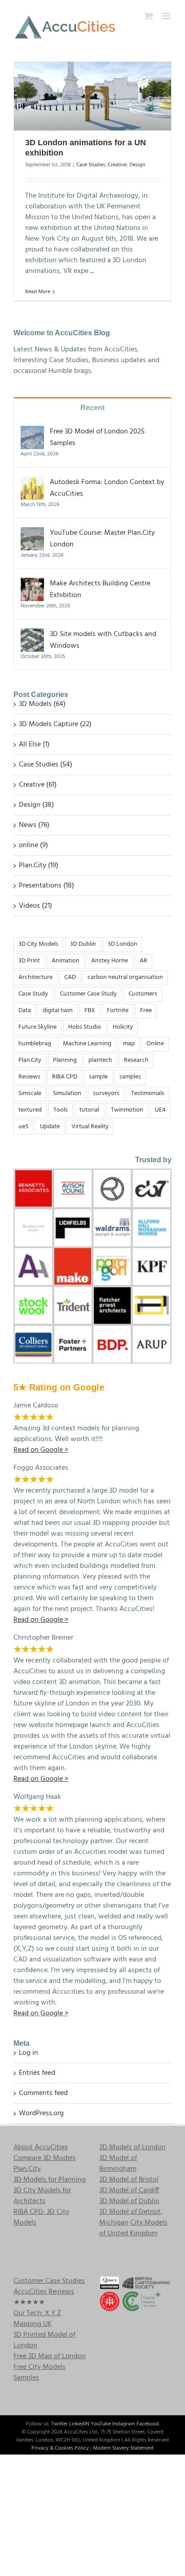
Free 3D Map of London (50, 2356)
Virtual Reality (90, 1127)
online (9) (33, 845)
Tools (61, 1110)
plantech (100, 1060)
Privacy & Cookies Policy (60, 2448)
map (129, 1044)
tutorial (89, 1110)
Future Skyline (37, 1027)
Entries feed (37, 2073)
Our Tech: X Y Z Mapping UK (37, 2319)
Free (146, 1011)
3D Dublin (83, 944)
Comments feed (43, 2093)
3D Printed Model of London (44, 2340)
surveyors (106, 1093)
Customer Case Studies (49, 2281)
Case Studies (91, 165)
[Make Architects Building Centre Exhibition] (32, 584)
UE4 (160, 1110)
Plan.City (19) (39, 866)
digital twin (58, 1011)
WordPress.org (41, 2113)
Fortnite (118, 1011)
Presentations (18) (46, 886)
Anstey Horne (110, 961)
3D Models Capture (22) (55, 724)
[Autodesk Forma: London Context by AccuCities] (32, 482)
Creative (117, 165)
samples (130, 1077)
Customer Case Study (88, 994)
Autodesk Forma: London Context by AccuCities (107, 488)
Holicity (123, 1027)
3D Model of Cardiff (129, 2191)
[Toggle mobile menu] (167, 16)
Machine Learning (87, 1044)
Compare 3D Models (45, 2158)
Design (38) (36, 805)
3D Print (29, 961)
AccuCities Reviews (44, 2292)
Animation (66, 961)
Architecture (35, 977)
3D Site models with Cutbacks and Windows (103, 640)
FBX (90, 1011)
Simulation (67, 1093)
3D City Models (38, 944)
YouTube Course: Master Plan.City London (102, 539)
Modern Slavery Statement (123, 2448)
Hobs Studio (85, 1027)
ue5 (23, 1127)
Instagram (124, 2424)
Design (137, 165)
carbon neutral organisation (125, 977)
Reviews (29, 1077)
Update (50, 1127)
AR (143, 961)
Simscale (30, 1093)
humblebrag (35, 1044)
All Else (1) (34, 745)
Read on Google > (41, 2013)
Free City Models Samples (40, 2373)
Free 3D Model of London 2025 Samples (97, 437)
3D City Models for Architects (42, 2196)
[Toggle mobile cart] (149, 16)
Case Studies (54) (46, 765)
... (92, 271)
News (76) (34, 825)
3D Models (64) (42, 704)
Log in (29, 2053)
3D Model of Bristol (129, 2180)
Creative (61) (38, 785)
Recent (92, 408)
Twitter (59, 2424)
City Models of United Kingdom (133, 2228)
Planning (65, 1060)
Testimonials (148, 1093)
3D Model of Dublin (129, 2201)
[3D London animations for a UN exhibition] (92, 96)
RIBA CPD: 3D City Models (41, 2217)
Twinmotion (127, 1110)
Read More (38, 292)
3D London (123, 944)
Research (136, 1060)
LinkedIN (79, 2424)
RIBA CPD (65, 1077)
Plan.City (30, 1060)
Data (25, 1011)
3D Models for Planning (50, 2180)
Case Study (33, 994)
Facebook (148, 2424)
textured (30, 1110)
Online (155, 1044)
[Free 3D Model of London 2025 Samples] (32, 432)
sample (98, 1077)
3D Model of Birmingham (118, 2164)
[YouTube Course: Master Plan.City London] (32, 533)
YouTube (101, 2424)
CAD (70, 977)
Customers (143, 994)
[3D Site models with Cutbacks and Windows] (32, 634)
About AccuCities (41, 2147)
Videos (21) (35, 906)
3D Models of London (132, 2147)
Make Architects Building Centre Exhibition (100, 589)
